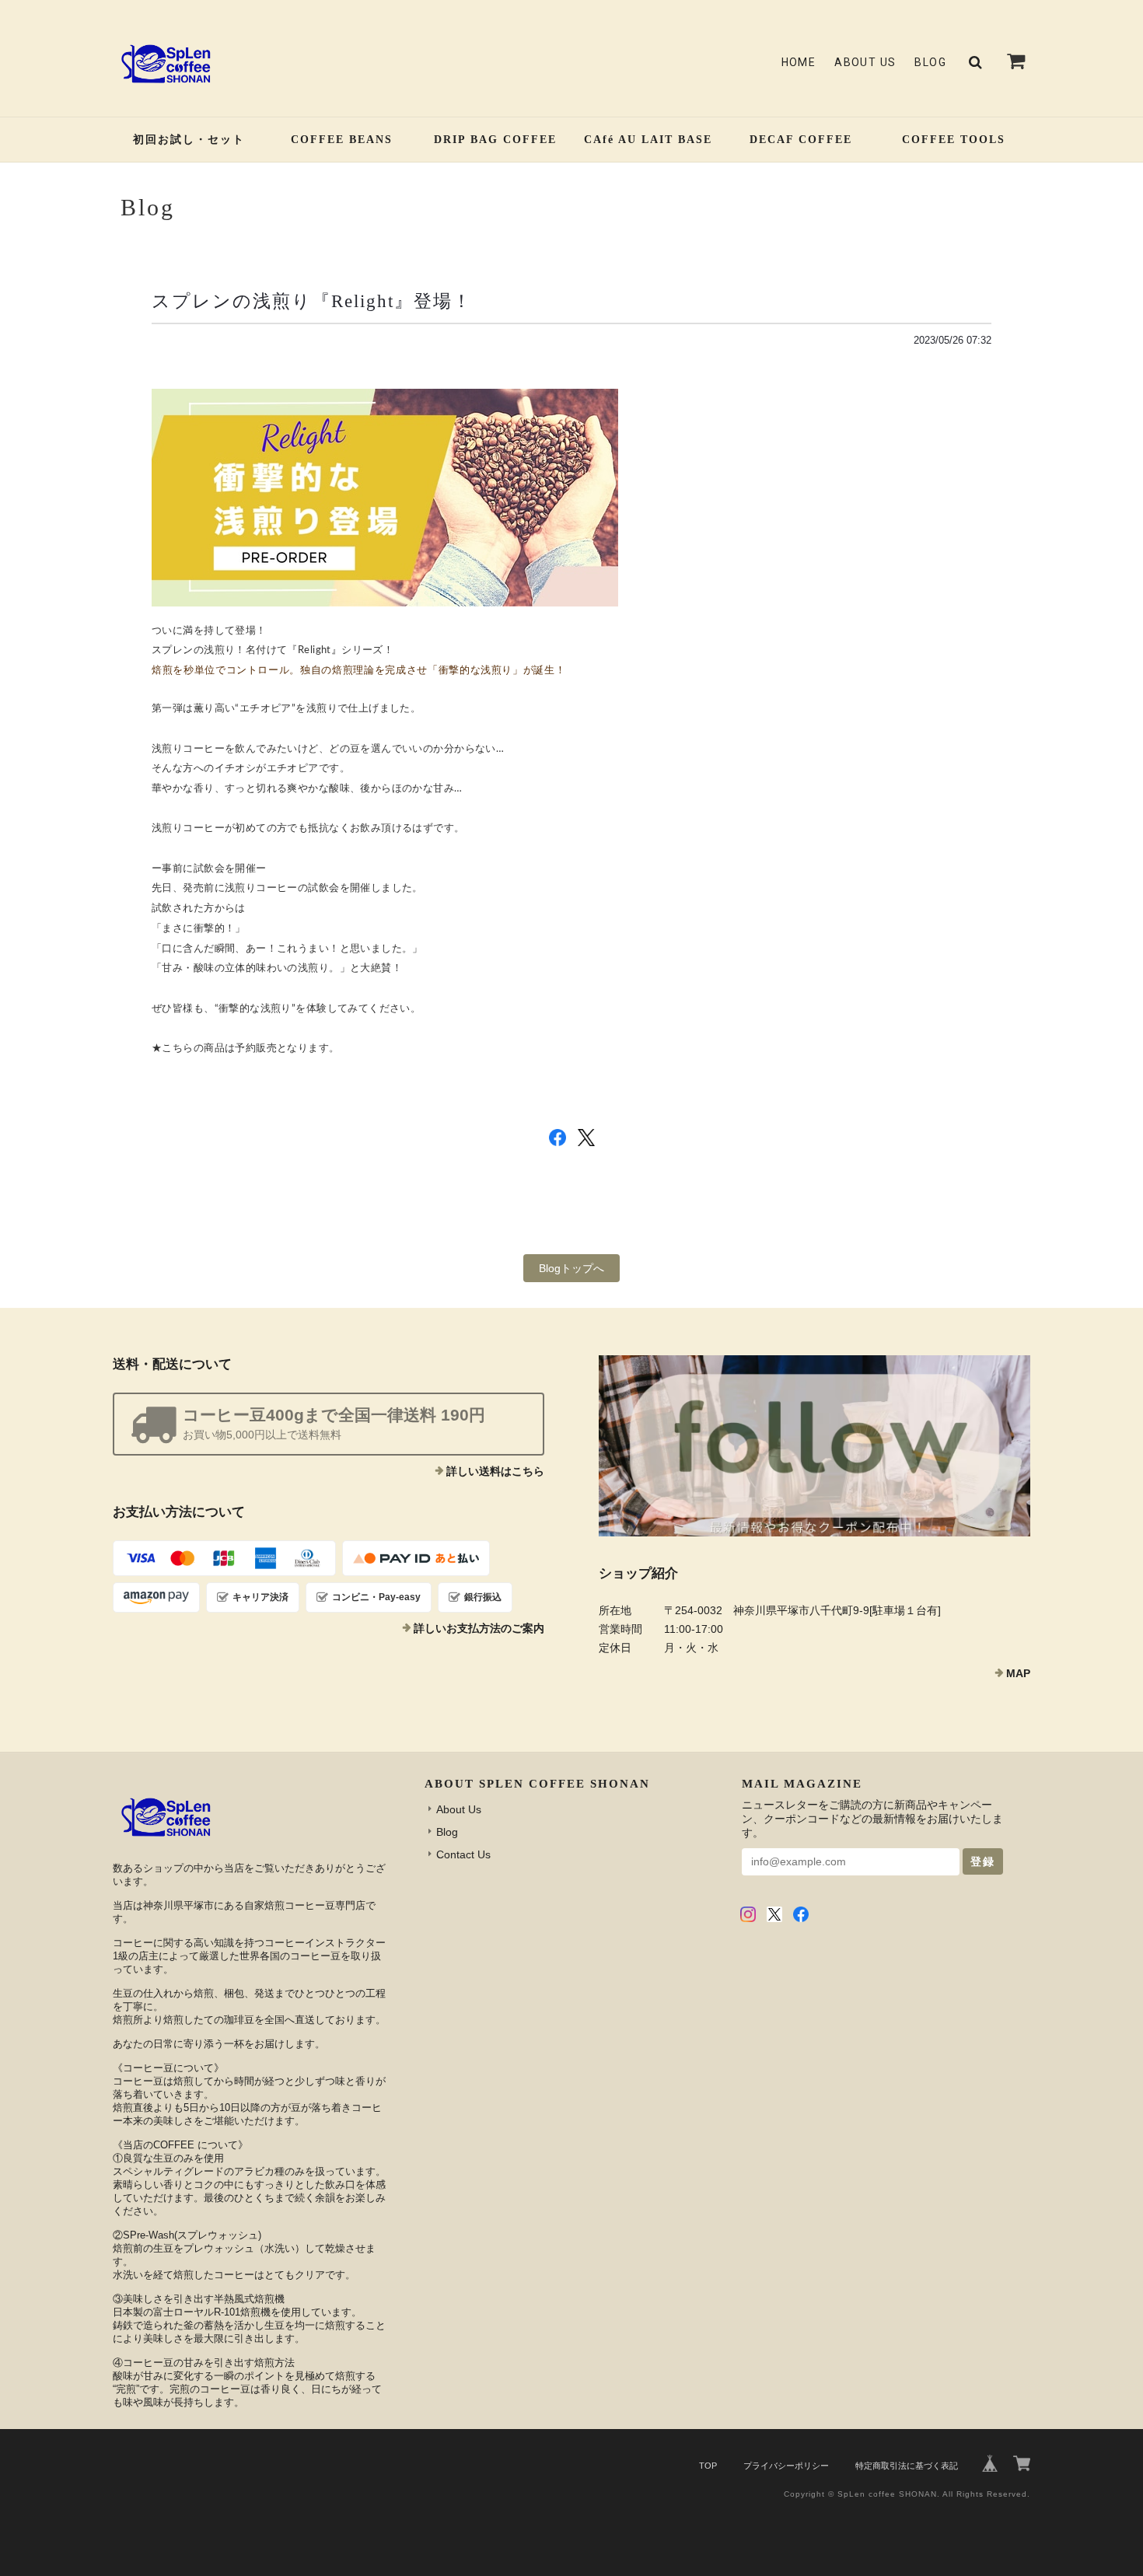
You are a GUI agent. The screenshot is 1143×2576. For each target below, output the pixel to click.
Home (799, 62)
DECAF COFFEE (801, 140)
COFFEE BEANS (342, 140)
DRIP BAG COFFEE (495, 140)
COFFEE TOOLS (954, 140)
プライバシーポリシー (786, 2466)
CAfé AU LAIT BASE (648, 140)
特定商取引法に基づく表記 (907, 2466)
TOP (708, 2466)
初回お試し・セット (189, 140)
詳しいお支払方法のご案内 (479, 1628)
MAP (1018, 1673)
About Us (865, 62)
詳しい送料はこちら (495, 1471)
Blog (930, 62)
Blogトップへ (571, 1268)
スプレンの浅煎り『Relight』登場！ (312, 301)
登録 (983, 1861)
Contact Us (463, 1854)
